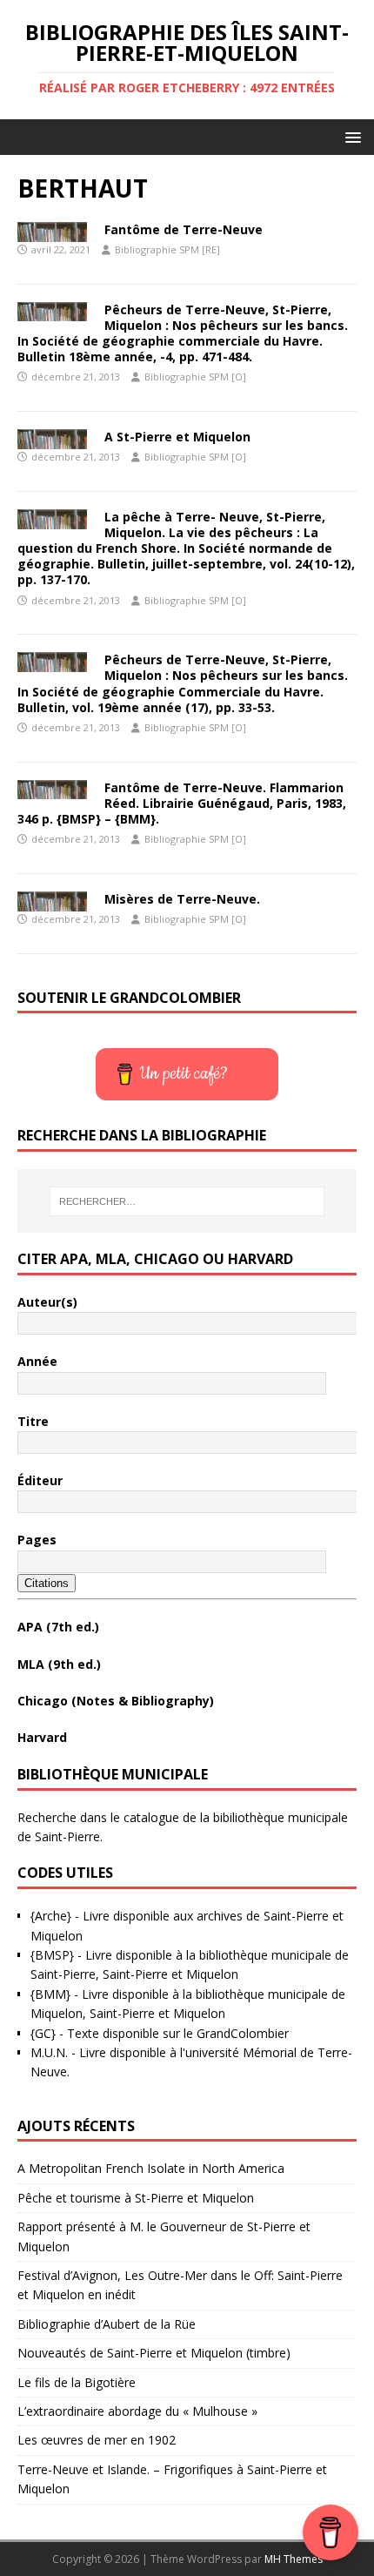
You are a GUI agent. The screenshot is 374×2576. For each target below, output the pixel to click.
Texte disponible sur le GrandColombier (178, 2033)
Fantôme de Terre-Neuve (184, 229)
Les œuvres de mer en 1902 (97, 2440)
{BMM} (50, 1994)
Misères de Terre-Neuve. (182, 899)
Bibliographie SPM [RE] (167, 249)
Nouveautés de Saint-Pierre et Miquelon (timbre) (154, 2353)
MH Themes (294, 2559)
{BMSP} (52, 1955)
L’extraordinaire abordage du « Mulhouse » (137, 2411)
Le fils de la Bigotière (77, 2382)
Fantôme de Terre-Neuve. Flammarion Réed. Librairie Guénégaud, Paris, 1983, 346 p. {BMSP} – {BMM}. (182, 803)
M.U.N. (49, 2052)
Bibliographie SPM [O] (195, 377)
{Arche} (51, 1916)
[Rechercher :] (187, 1201)
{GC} (43, 2033)
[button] (350, 136)
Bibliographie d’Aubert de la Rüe (107, 2324)
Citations (47, 1583)
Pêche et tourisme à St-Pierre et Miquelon (136, 2198)
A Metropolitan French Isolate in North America (151, 2168)
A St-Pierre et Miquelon (177, 437)
